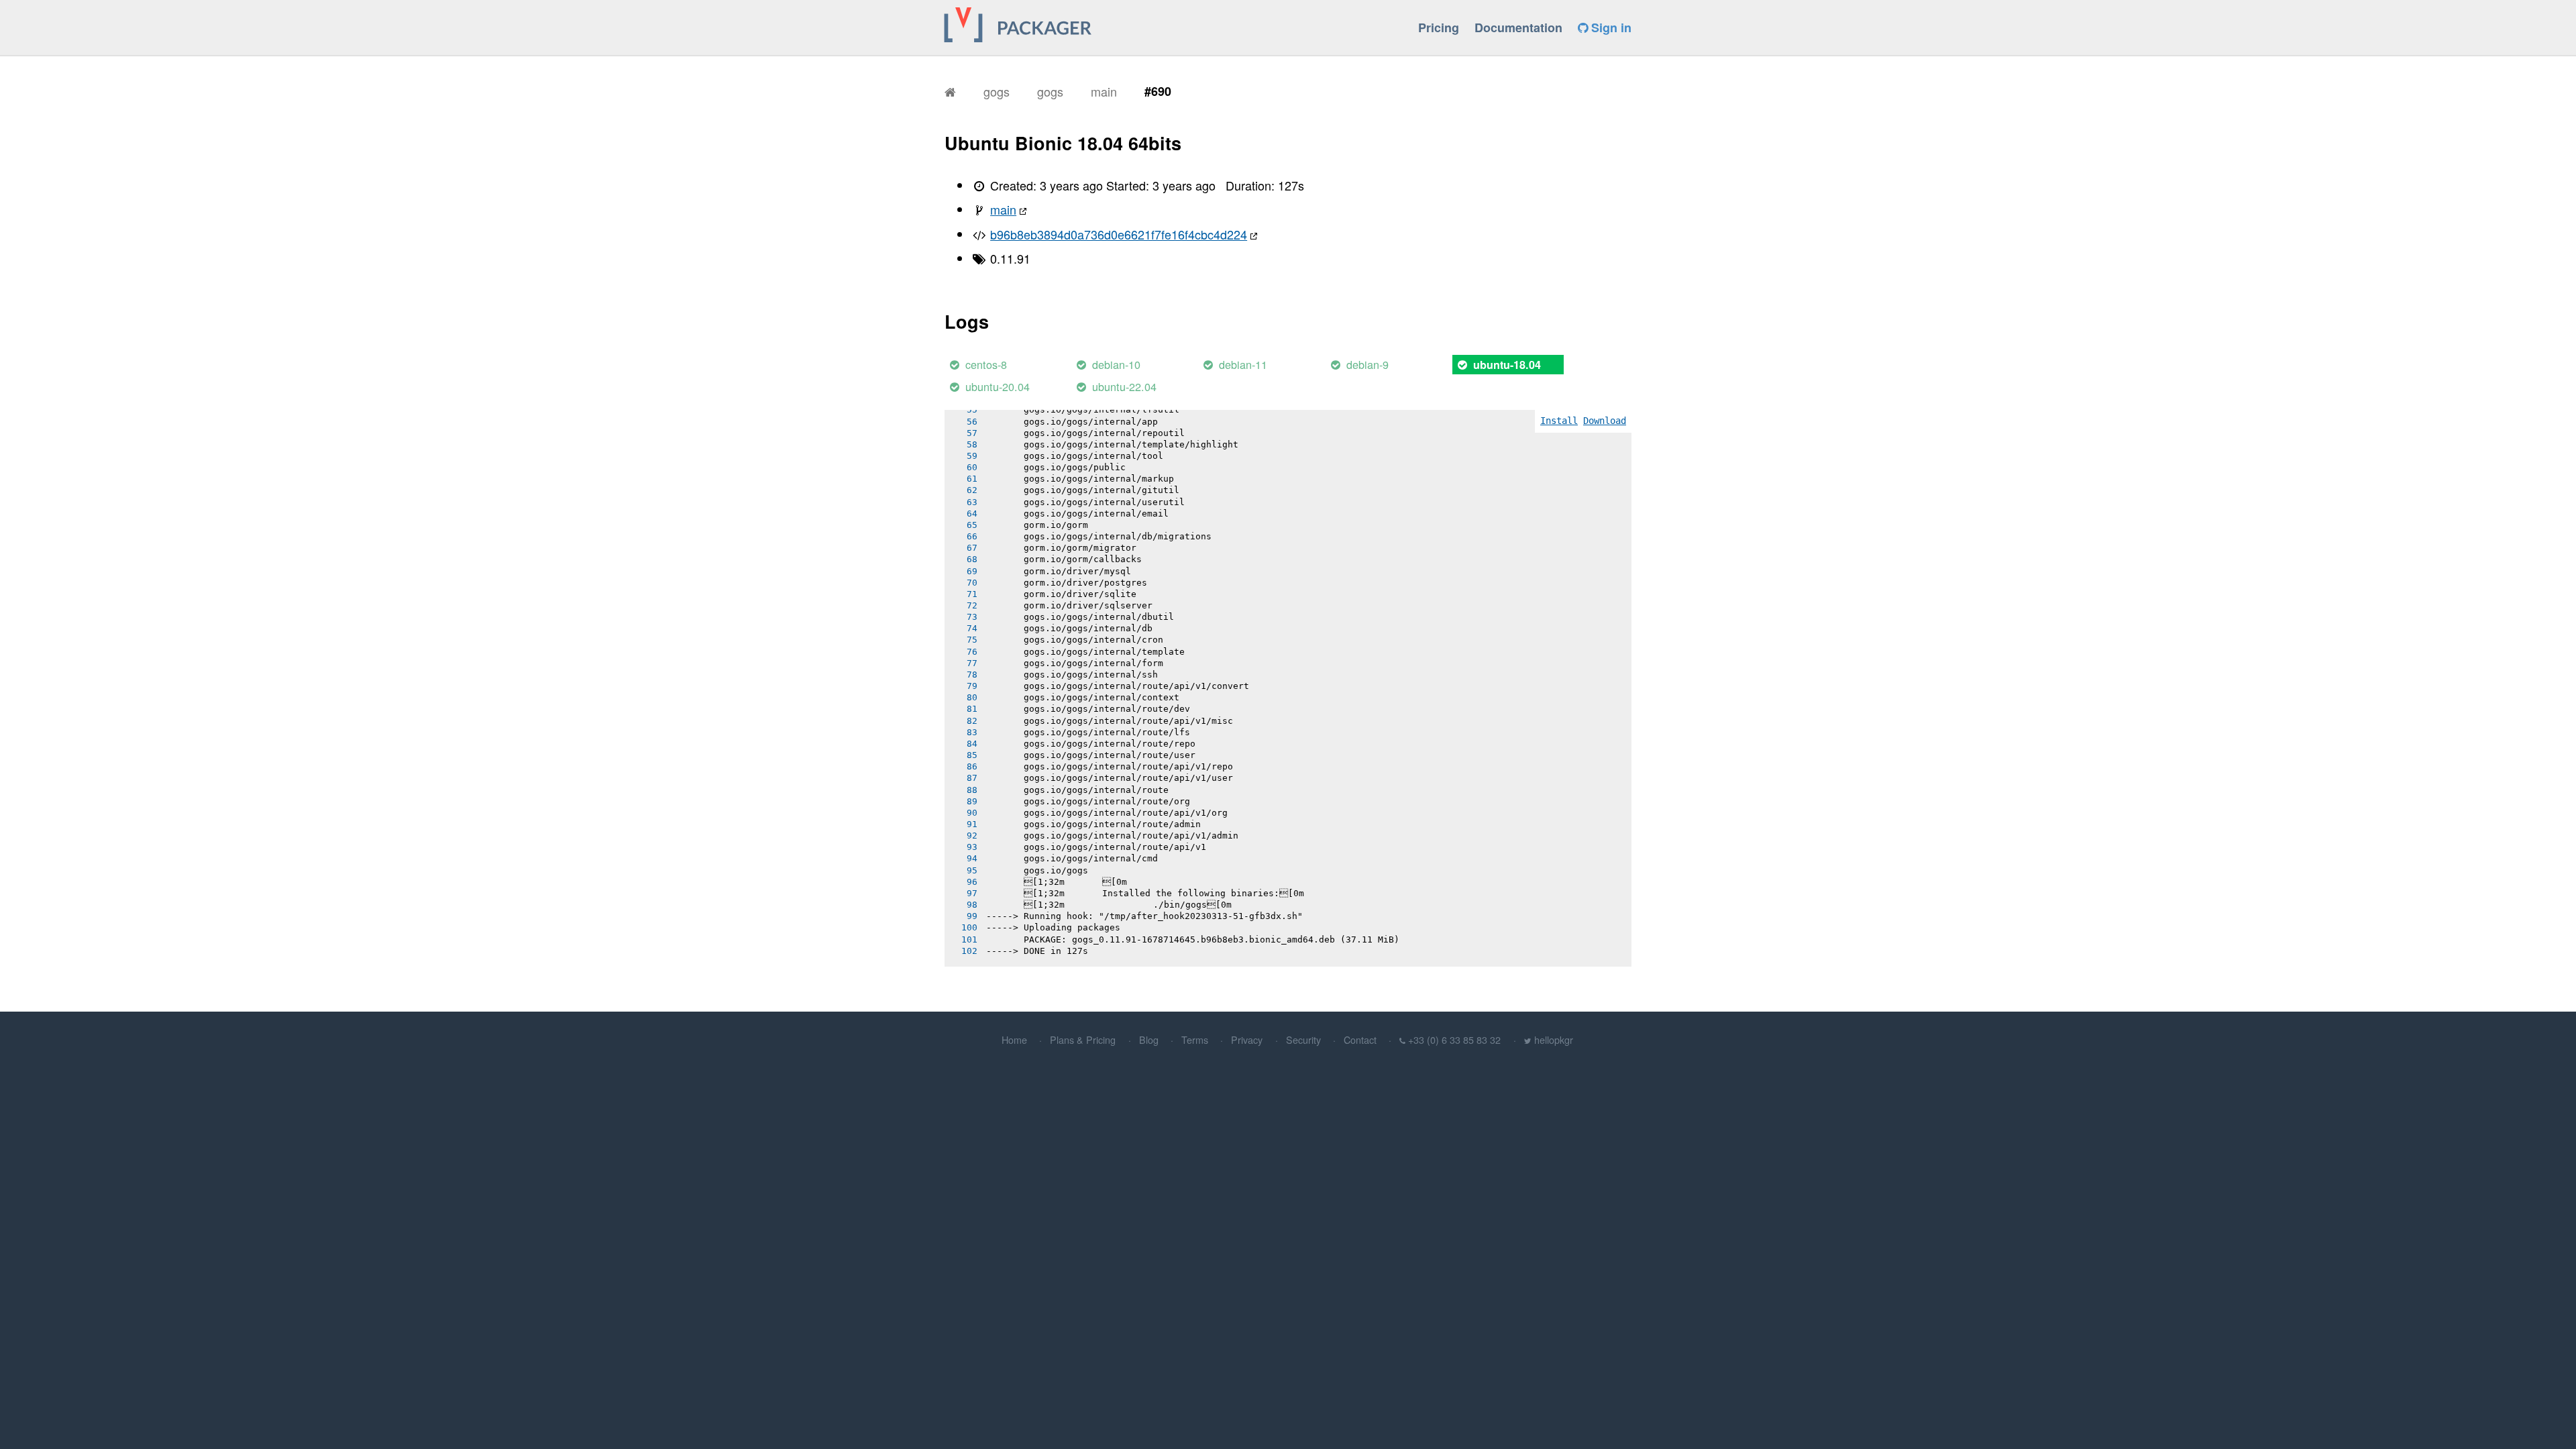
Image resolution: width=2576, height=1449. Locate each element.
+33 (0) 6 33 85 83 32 (1454, 1039)
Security (1303, 1039)
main (1104, 91)
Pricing (1439, 28)
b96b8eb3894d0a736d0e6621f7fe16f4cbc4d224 (1119, 234)
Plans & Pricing (1083, 1039)
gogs (997, 91)
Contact (1360, 1039)
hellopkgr (1554, 1039)
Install (1559, 421)
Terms (1195, 1039)
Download (1605, 421)
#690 (1158, 91)
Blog (1149, 1039)
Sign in (1610, 28)
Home (1014, 1039)
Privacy (1247, 1039)
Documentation (1518, 28)
